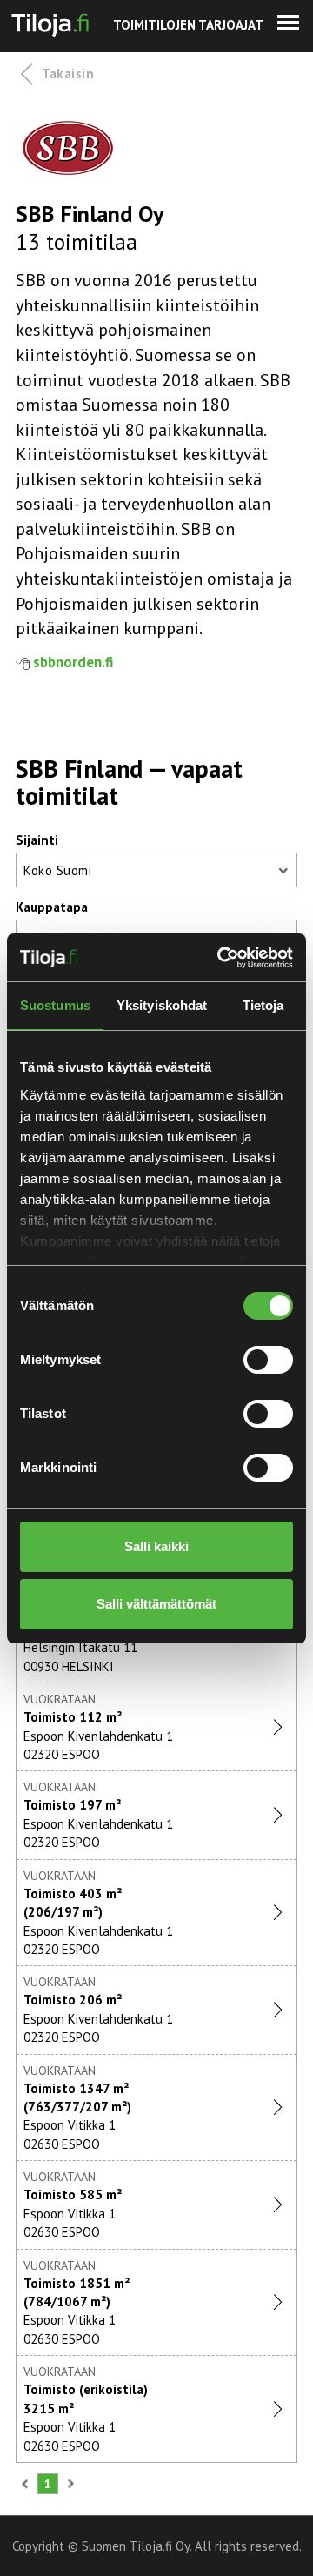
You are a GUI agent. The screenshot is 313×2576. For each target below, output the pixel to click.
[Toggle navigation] (288, 23)
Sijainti (37, 840)
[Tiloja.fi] (50, 22)
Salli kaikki (156, 1546)
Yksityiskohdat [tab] (162, 1005)
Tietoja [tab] (263, 1005)
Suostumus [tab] (55, 1005)
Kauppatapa (52, 907)
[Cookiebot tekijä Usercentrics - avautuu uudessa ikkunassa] (221, 958)
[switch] (268, 1360)
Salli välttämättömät (156, 1604)
